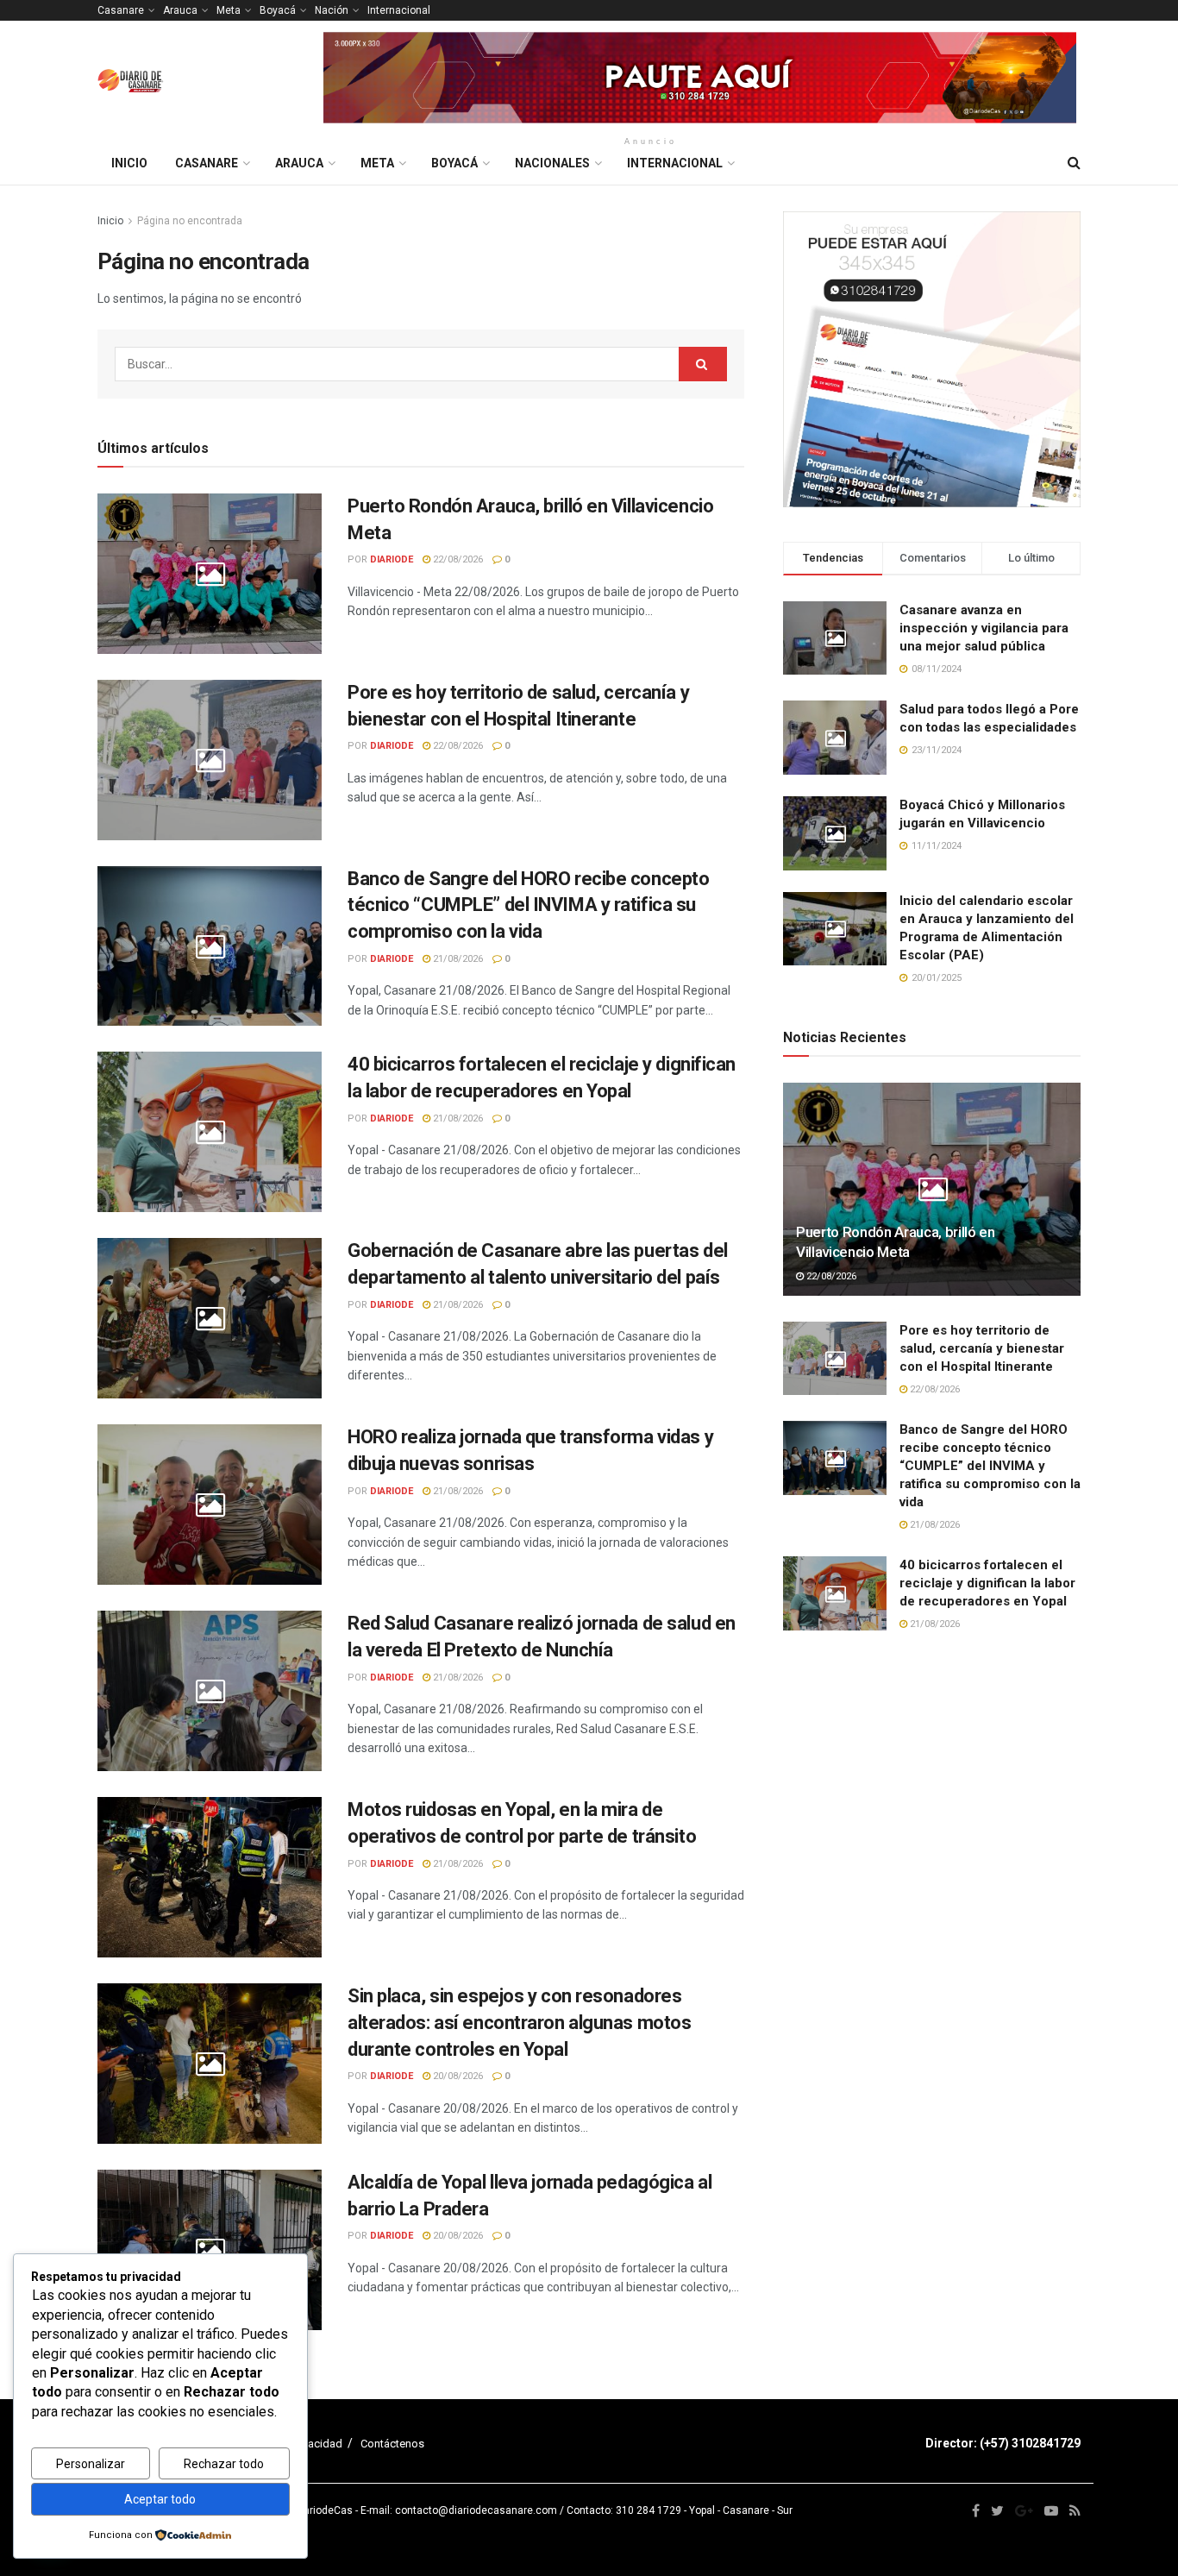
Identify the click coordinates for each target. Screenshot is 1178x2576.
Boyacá (278, 10)
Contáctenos (392, 2444)
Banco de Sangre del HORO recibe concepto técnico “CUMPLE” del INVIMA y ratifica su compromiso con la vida (528, 905)
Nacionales (552, 163)
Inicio (129, 163)
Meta (229, 10)
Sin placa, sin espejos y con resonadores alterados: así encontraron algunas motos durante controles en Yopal (519, 2023)
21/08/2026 (457, 959)
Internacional (399, 10)
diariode (392, 559)
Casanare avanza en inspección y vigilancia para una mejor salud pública (984, 628)
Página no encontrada (190, 221)
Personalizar (91, 2464)
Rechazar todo (224, 2464)
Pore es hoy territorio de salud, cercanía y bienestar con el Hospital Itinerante (982, 1348)
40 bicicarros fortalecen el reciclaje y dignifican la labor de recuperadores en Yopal (987, 1583)
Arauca (180, 10)
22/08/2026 (457, 559)
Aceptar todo (160, 2499)
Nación (332, 10)
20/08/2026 (457, 2076)
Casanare (121, 10)
